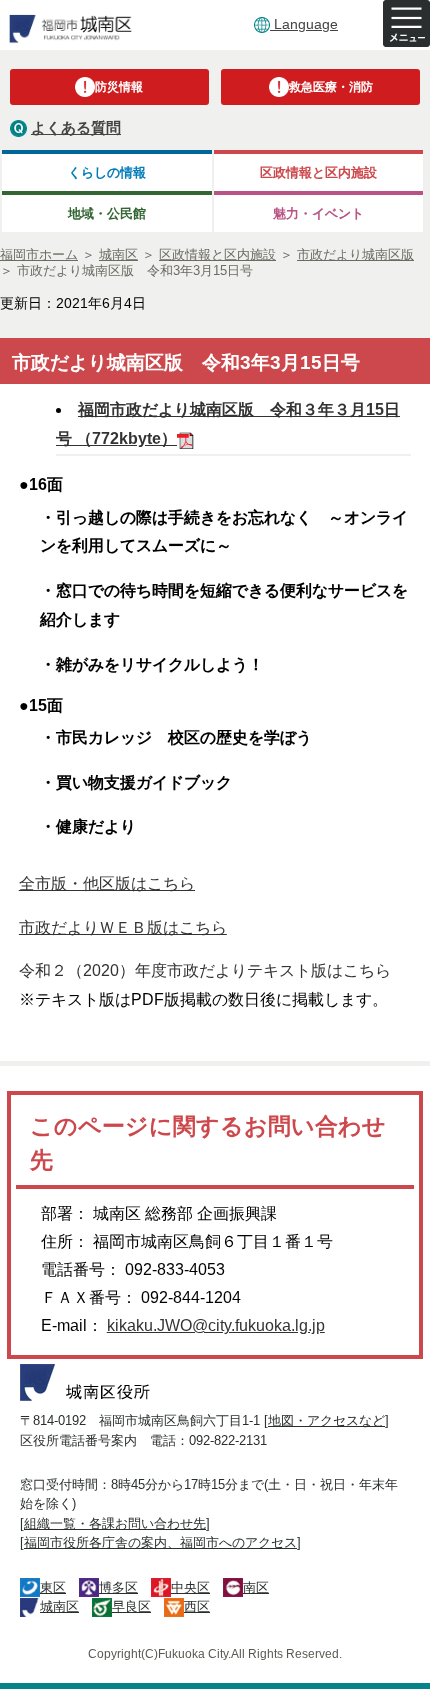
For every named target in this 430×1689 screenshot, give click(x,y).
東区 (53, 1587)
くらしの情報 (107, 172)
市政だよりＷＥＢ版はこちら (123, 927)
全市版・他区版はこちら (107, 883)
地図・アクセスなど (326, 1420)
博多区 (118, 1587)
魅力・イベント (318, 213)
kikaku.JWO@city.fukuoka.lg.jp (216, 1325)
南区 (256, 1587)
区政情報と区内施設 (318, 172)
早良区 (131, 1606)
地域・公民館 (107, 213)
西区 (197, 1606)
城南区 (59, 1606)
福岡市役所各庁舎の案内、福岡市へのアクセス (160, 1542)
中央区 (190, 1587)
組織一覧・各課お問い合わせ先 (115, 1523)
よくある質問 (76, 127)
